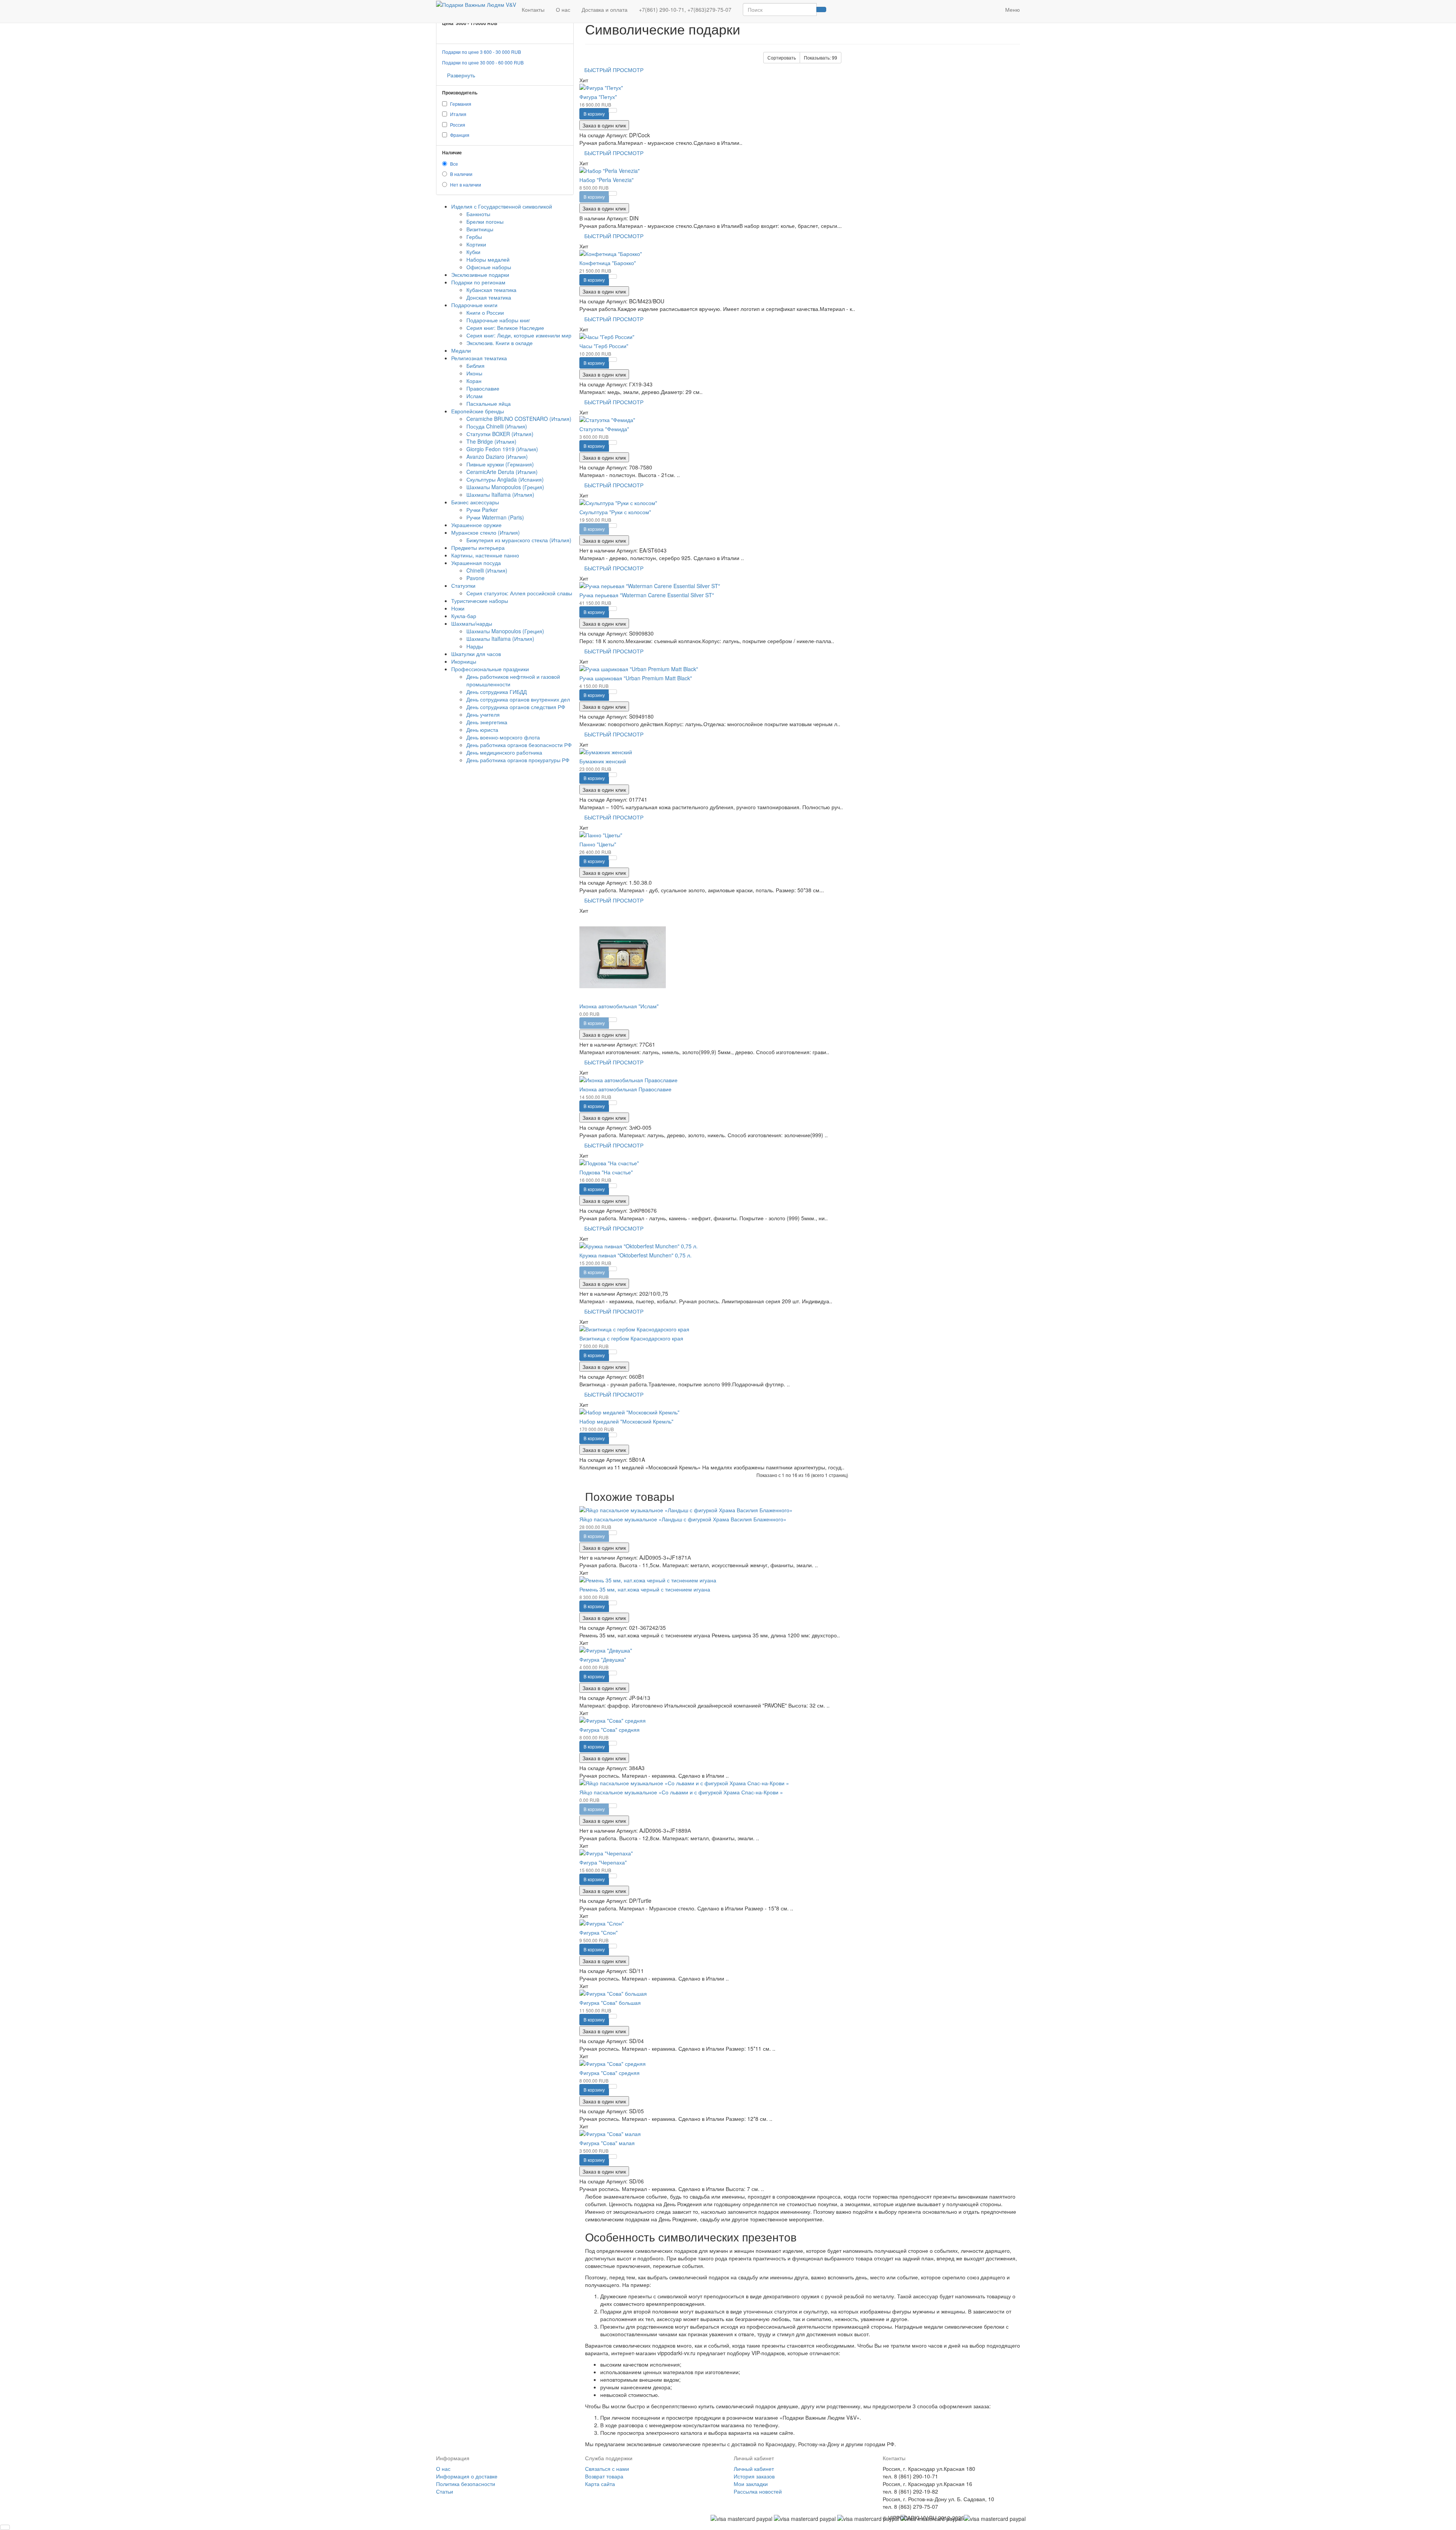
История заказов (754, 2476)
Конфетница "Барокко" (608, 263)
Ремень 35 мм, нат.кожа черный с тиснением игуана (645, 1589)
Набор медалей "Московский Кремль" (626, 1421)
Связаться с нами (607, 2469)
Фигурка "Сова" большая (610, 2003)
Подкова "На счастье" (606, 1172)
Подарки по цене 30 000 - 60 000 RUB (483, 62)
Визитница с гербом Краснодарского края (631, 1338)
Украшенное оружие (476, 525)
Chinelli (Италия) (487, 570)
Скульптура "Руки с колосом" (615, 512)
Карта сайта (600, 2484)
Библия (475, 366)
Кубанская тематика (491, 290)
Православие (483, 388)
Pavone (475, 578)
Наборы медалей (488, 259)
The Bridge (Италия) (491, 441)
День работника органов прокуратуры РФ (518, 760)
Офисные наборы (489, 267)
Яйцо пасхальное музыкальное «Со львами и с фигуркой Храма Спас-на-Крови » (681, 1792)
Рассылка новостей (758, 2491)
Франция (460, 135)
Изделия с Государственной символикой (502, 206)
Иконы (474, 373)
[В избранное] (613, 110)
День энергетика (487, 722)
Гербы (474, 237)
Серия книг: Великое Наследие (505, 328)
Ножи (458, 608)
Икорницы (464, 661)
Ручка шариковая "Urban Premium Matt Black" (636, 678)
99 (821, 57)
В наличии (461, 174)
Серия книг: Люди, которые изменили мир (519, 335)
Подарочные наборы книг (498, 320)
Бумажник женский (603, 761)
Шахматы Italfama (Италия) (500, 494)
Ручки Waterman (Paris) (495, 517)
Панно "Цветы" (598, 844)
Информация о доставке (467, 2476)
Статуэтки (463, 585)
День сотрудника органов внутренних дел (518, 699)
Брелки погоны (485, 221)
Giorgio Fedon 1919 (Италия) (502, 449)
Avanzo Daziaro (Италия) (497, 457)
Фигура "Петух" (598, 97)
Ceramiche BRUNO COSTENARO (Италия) (519, 419)
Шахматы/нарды (472, 623)
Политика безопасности (466, 2484)
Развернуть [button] (461, 75)
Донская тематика (489, 297)
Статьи (445, 2491)
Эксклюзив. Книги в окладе (500, 343)
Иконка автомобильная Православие (625, 1089)
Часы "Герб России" (604, 346)
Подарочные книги (474, 305)
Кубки (473, 252)
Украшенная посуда (476, 563)
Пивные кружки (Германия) (500, 464)
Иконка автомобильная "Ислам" (619, 1006)
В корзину (594, 114)
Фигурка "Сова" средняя (610, 1730)
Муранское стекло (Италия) (486, 532)
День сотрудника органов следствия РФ (516, 707)
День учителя (483, 714)
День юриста (482, 730)
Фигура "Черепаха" (603, 1862)
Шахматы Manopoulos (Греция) (505, 487)
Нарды (475, 646)
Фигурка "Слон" (599, 1932)
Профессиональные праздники (490, 669)
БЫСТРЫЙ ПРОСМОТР (614, 70)
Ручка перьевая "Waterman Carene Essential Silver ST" (647, 595)
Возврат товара (604, 2476)
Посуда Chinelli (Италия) (497, 426)
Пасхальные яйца (489, 403)
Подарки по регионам (478, 282)
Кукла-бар (464, 616)
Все (454, 164)
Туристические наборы (480, 601)
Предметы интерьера (478, 548)
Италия (458, 114)
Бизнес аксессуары (475, 502)
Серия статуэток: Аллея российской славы (519, 593)
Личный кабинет (754, 2469)
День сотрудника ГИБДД (497, 692)
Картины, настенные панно (485, 555)
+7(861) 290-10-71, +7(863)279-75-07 (685, 9)
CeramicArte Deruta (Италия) (502, 472)
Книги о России (485, 312)
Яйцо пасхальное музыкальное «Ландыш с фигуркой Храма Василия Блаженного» (683, 1519)
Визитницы (480, 229)
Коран (474, 381)
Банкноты (478, 214)
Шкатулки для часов (476, 654)
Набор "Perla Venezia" (606, 180)
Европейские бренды (478, 411)
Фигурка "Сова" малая (607, 2143)
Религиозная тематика (479, 358)
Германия (461, 104)
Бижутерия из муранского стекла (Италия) (519, 540)
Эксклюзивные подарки (480, 275)
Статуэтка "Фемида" (604, 429)
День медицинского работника (504, 752)
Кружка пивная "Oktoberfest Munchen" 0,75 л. (635, 1255)
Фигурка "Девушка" (603, 1659)
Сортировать (782, 57)
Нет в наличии (466, 184)
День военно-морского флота (503, 737)
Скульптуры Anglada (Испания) (505, 479)
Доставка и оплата (605, 9)
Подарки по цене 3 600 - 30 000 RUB (482, 52)
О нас (563, 9)
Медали (461, 350)
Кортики (476, 244)
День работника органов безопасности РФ (519, 745)
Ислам (475, 396)
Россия (458, 125)
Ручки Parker (482, 510)
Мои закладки (751, 2484)
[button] (994, 6)
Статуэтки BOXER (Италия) (500, 434)
